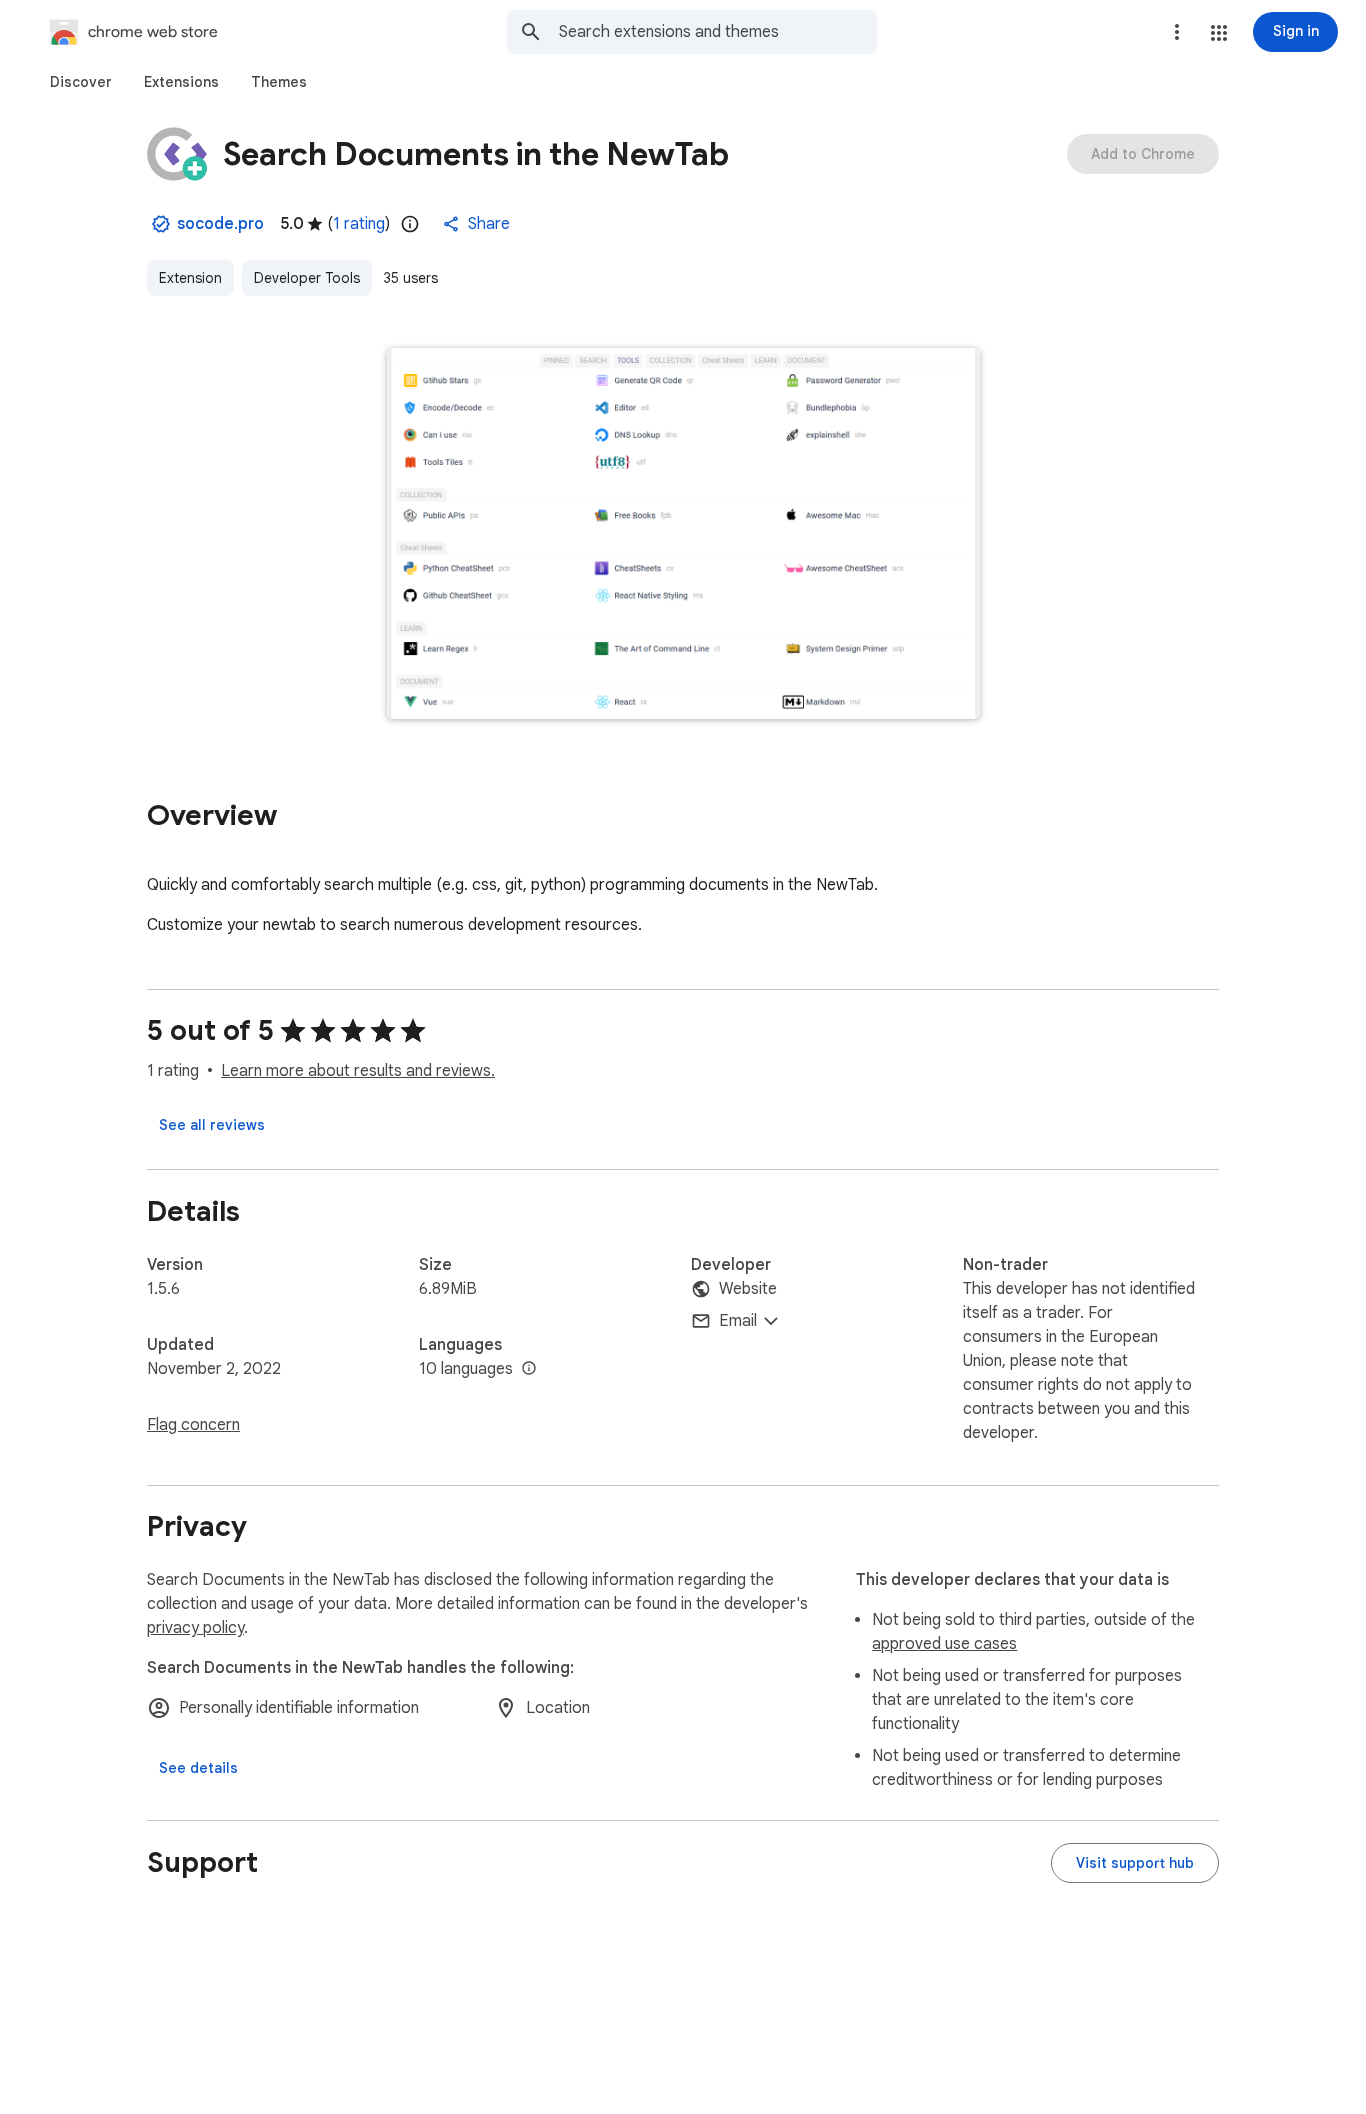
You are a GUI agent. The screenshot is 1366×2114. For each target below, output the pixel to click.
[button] (1219, 33)
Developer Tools (307, 278)
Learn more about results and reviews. (358, 1071)
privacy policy (195, 1628)
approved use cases (944, 1644)
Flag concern (193, 1425)
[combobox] (718, 32)
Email (738, 1321)
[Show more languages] (529, 1369)
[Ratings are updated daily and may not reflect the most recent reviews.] (410, 224)
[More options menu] (1177, 32)
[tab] (81, 82)
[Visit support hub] (1135, 1863)
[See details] (198, 1768)
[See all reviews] (212, 1125)
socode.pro (220, 224)
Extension (190, 278)
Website (748, 1289)
